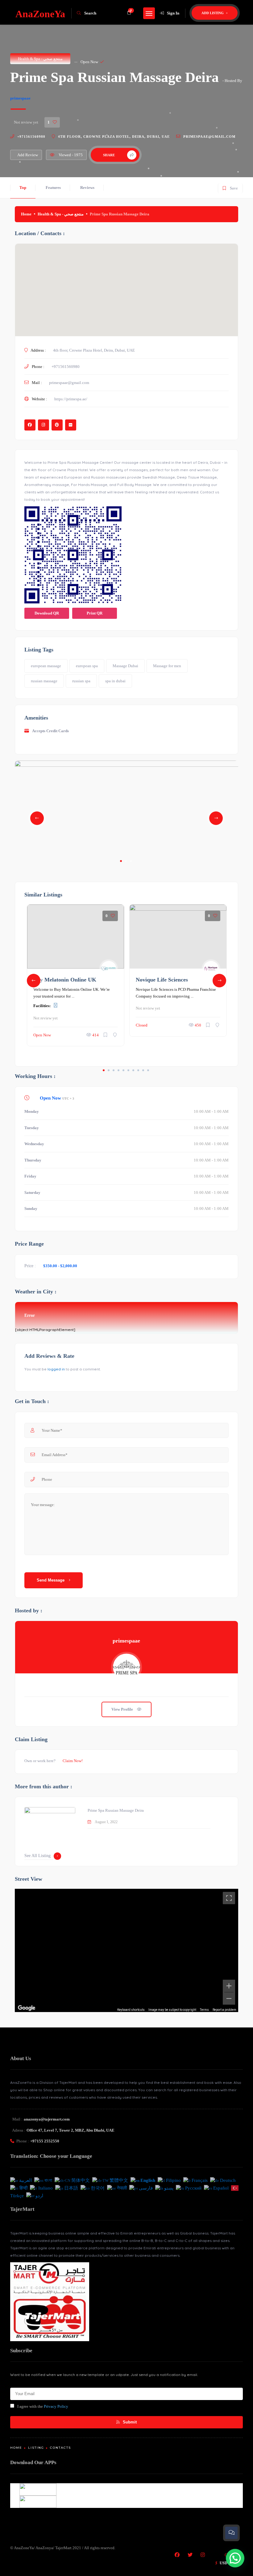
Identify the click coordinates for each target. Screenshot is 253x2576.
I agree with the (43, 2406)
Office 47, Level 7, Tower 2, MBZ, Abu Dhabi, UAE (71, 2130)
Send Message (51, 1580)
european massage (46, 666)
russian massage (44, 681)
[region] (126, 1950)
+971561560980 (31, 137)
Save (230, 187)
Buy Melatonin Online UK (65, 980)
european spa (87, 666)
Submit (129, 2422)
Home (26, 214)
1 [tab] (121, 861)
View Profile (123, 1709)
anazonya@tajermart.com (47, 2119)
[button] (235, 2558)
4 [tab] (118, 1070)
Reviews (87, 188)
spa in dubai (115, 681)
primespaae (20, 98)
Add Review (28, 155)
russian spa (81, 681)
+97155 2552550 (45, 2141)
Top (23, 188)
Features (53, 188)
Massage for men (167, 666)
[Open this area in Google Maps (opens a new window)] (27, 2008)
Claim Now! (73, 1761)
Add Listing (213, 13)
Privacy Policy (56, 2406)
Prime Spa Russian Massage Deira (116, 1810)
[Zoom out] (229, 1998)
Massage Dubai (125, 666)
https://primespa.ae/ (71, 399)
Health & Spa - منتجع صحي (40, 59)
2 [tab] (126, 861)
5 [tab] (123, 1070)
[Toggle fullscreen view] (229, 1898)
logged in (56, 1369)
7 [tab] (133, 1070)
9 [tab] (143, 1070)
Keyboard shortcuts (131, 2010)
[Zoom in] (229, 1986)
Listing (36, 2448)
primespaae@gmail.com (209, 137)
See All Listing (37, 1856)
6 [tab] (128, 1070)
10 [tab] (148, 1070)
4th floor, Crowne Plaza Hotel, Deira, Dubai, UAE (114, 137)
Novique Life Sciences (162, 980)
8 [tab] (138, 1070)
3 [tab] (131, 861)
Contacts (60, 2448)
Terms (204, 2010)
